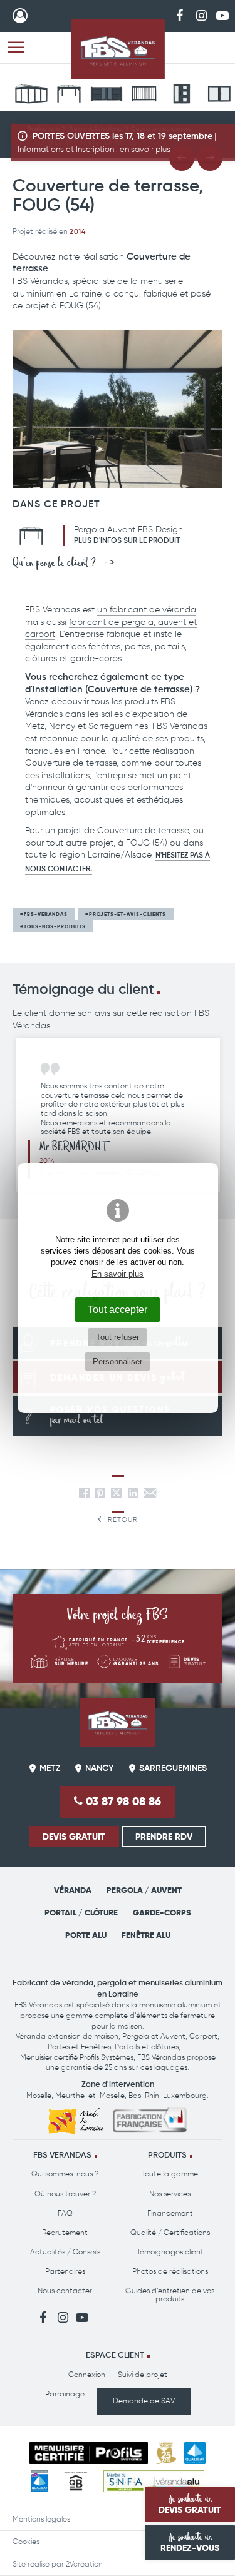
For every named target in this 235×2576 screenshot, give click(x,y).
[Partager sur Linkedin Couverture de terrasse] (133, 1495)
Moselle (39, 2096)
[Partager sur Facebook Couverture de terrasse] (84, 1495)
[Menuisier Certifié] (89, 2453)
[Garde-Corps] (144, 96)
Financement (170, 2213)
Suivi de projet (143, 2375)
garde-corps (96, 658)
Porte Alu (86, 1935)
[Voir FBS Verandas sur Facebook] (180, 15)
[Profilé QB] (76, 2481)
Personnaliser (118, 1362)
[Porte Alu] (182, 96)
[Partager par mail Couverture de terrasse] (150, 1495)
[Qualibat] (195, 2453)
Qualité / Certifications (170, 2233)
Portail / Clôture (81, 1913)
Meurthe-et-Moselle (90, 2096)
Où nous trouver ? (65, 2194)
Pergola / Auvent (144, 1890)
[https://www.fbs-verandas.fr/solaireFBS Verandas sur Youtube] (222, 15)
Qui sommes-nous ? (65, 2174)
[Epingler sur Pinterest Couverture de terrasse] (100, 1495)
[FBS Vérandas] (118, 49)
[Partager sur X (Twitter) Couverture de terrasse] (118, 1495)
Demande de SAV (144, 2401)
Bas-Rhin (144, 2096)
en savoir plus (145, 149)
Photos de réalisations (170, 2271)
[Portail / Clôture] (107, 96)
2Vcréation (84, 2564)
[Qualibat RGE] (39, 2481)
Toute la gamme (170, 2174)
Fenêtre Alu (146, 1935)
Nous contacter (65, 2291)
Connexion (87, 2375)
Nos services (170, 2194)
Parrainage (65, 2394)
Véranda (73, 1890)
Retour (122, 1520)
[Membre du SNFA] (154, 2481)
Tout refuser (118, 1337)
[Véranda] (31, 96)
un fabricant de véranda (147, 610)
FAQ (65, 2213)
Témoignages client (170, 2252)
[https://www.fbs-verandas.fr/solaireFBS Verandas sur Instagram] (201, 15)
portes (138, 647)
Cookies (26, 2542)
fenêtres (104, 647)
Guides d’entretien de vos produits (170, 2295)
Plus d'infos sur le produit (127, 541)
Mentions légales (41, 2519)
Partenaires (65, 2271)
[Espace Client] (20, 16)
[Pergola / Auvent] (69, 96)
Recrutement (65, 2233)
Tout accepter (118, 1309)
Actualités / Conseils (65, 2252)
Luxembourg (185, 2096)
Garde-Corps (162, 1913)
